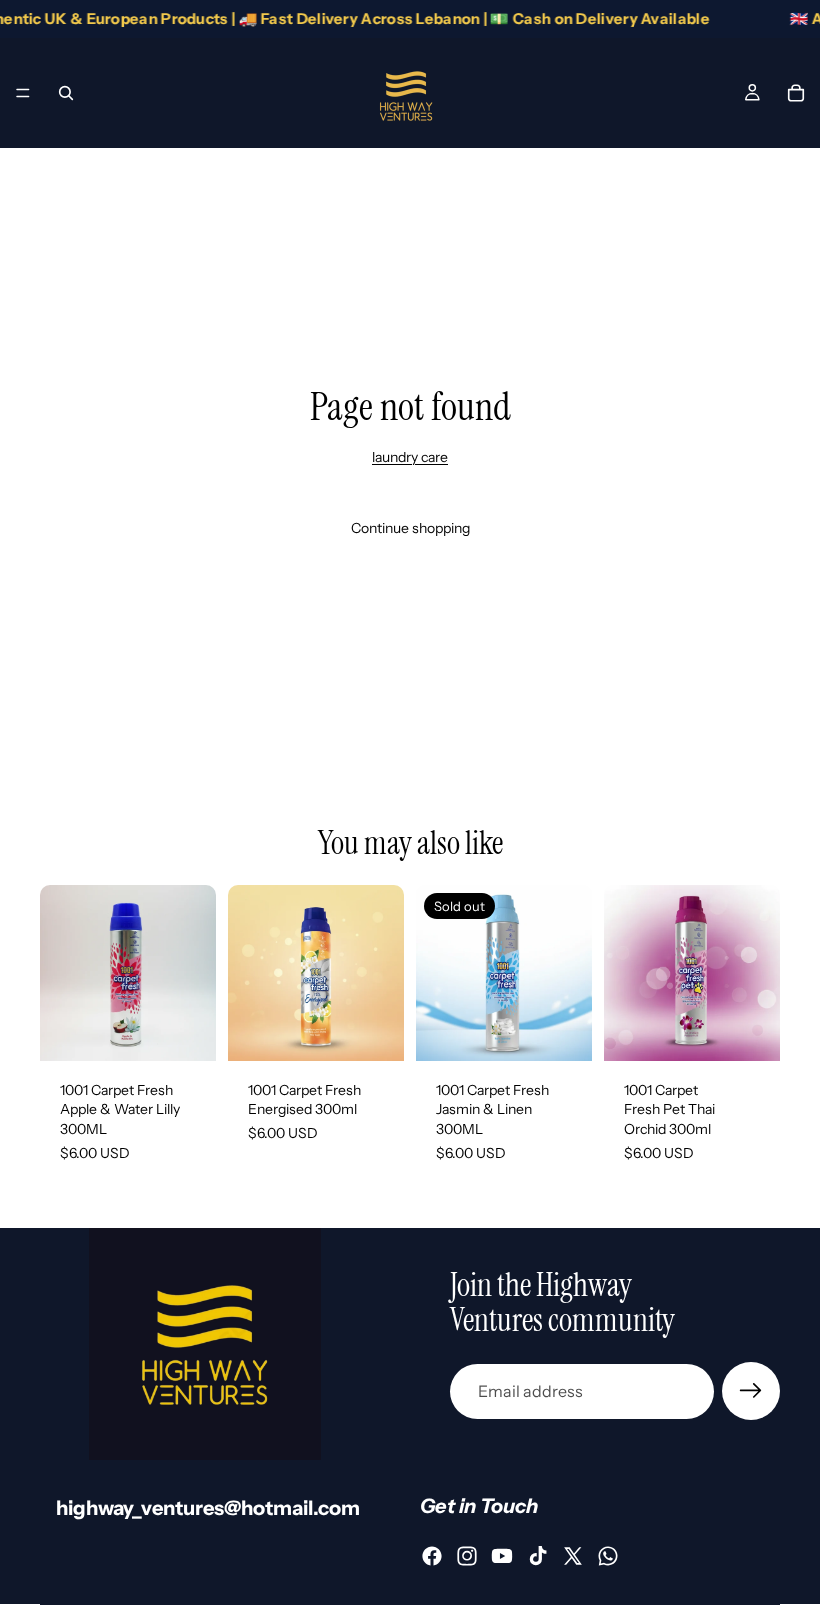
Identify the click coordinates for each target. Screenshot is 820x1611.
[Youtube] (502, 1556)
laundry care (410, 457)
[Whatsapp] (608, 1556)
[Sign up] (751, 1391)
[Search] (66, 93)
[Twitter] (573, 1556)
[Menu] (23, 93)
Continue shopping (410, 528)
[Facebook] (432, 1556)
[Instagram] (467, 1556)
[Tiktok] (538, 1556)
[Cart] (796, 93)
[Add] (185, 1030)
